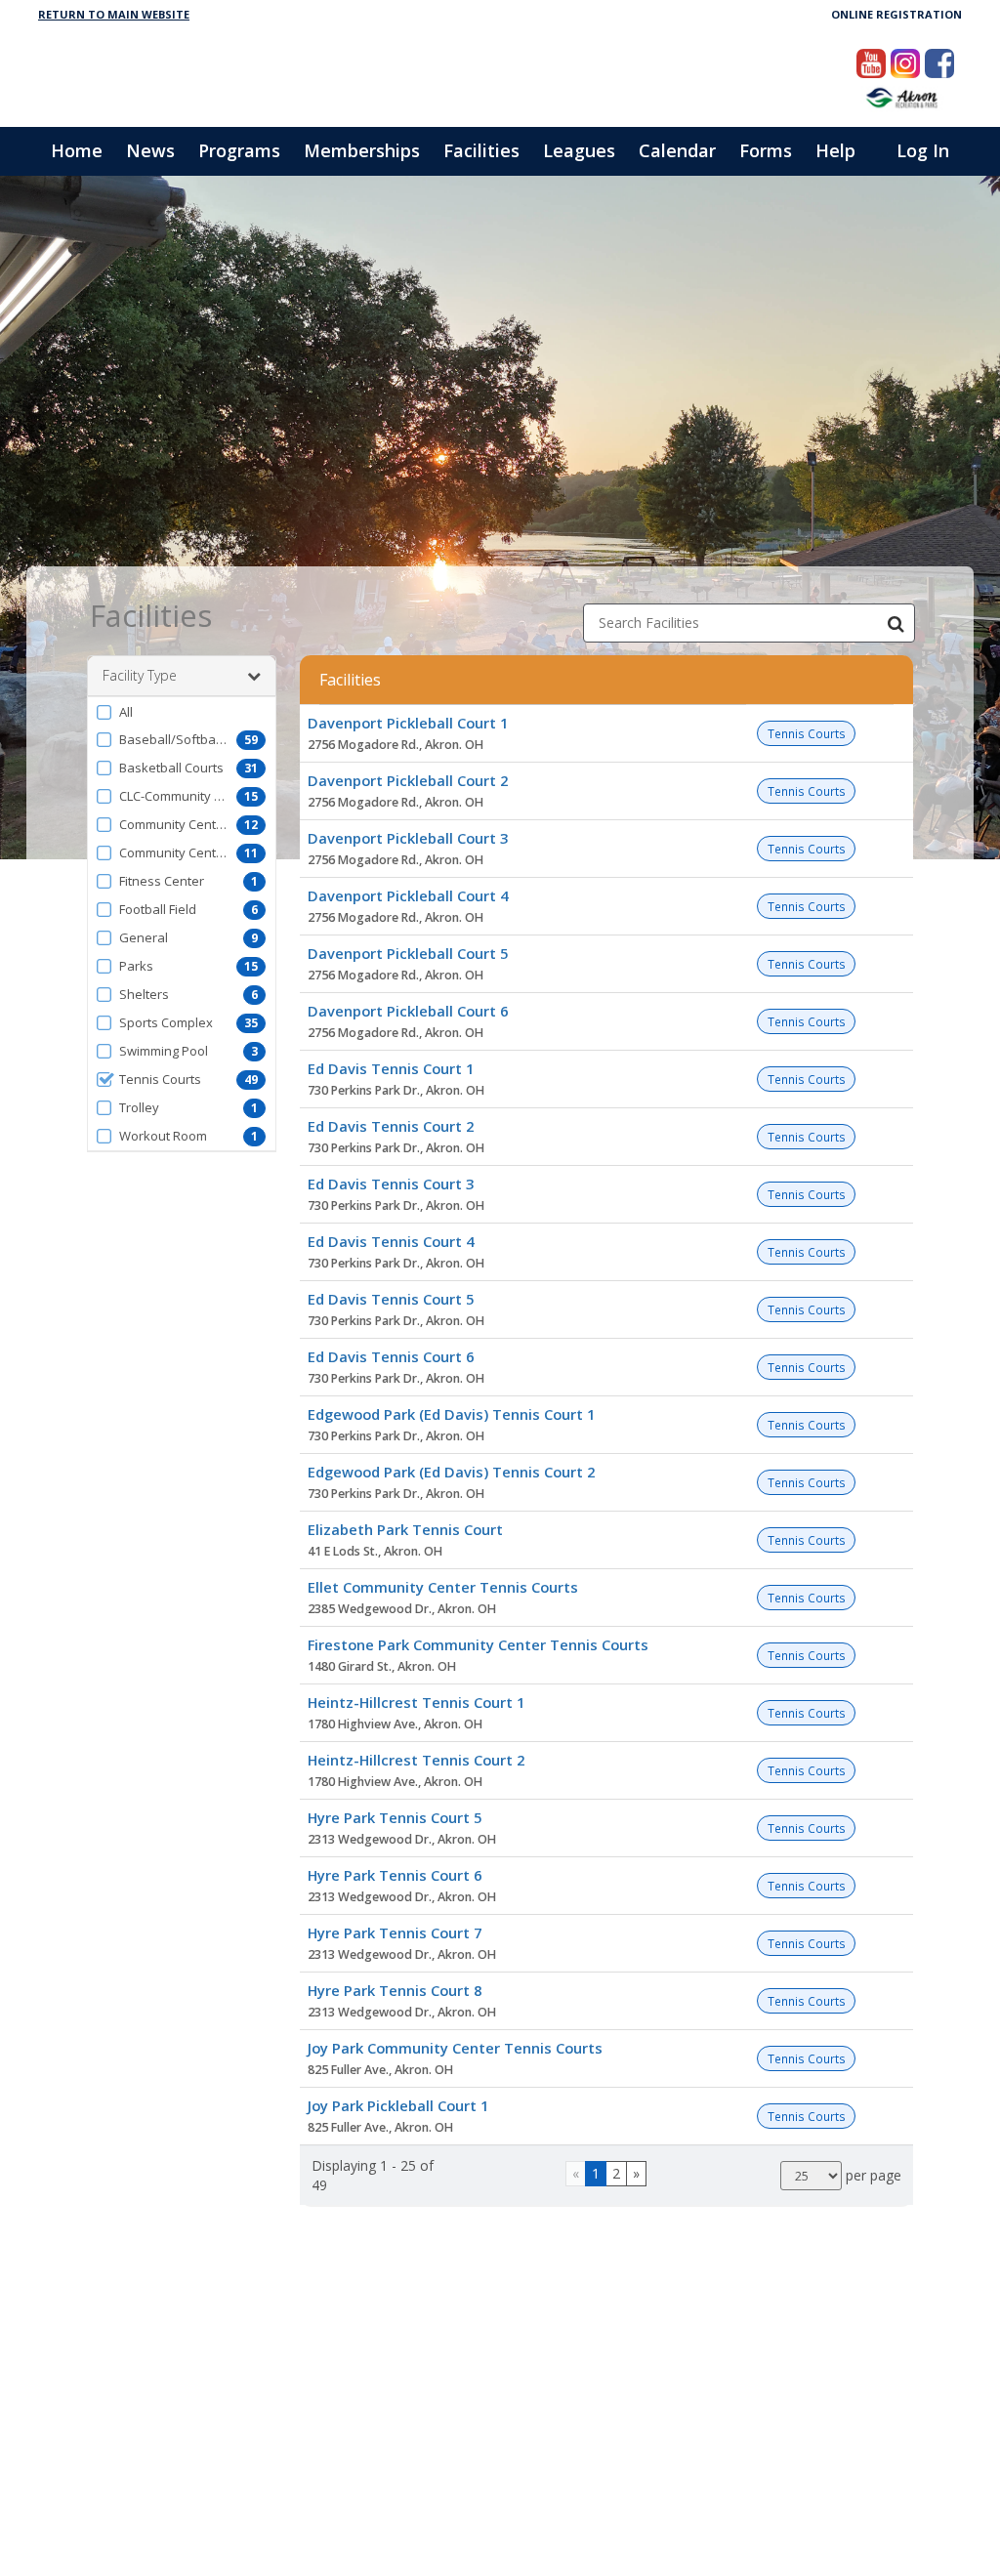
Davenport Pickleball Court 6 (408, 1011)
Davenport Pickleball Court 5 (408, 953)
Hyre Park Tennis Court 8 (395, 1990)
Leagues (579, 150)
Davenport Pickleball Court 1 (408, 723)
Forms (766, 150)
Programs (239, 150)
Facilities (481, 150)
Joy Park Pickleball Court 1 (398, 2105)
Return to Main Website (114, 14)
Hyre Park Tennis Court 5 (395, 1817)
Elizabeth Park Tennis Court (405, 1529)
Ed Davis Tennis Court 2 (391, 1126)
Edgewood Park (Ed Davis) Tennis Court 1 (451, 1414)
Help (835, 150)
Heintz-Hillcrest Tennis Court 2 (416, 1760)
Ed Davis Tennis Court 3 (391, 1184)
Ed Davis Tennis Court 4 (391, 1241)
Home (77, 150)
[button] (182, 712)
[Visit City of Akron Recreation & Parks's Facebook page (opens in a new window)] (939, 63)
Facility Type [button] (140, 675)
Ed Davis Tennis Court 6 (391, 1356)
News (150, 150)
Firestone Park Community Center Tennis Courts (478, 1644)
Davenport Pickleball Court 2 (408, 780)
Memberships (362, 150)
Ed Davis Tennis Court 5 (391, 1299)
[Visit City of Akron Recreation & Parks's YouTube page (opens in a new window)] (871, 63)
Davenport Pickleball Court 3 (408, 838)
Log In (923, 150)
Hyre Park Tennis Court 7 (395, 1932)
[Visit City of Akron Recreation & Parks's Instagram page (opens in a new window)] (905, 63)
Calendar (677, 150)
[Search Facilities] (896, 623)
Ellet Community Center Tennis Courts (443, 1587)
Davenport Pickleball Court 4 (408, 895)
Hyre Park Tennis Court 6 (395, 1875)
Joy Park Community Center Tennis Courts (455, 2048)
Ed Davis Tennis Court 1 (391, 1068)
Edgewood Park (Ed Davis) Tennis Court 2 (451, 1472)
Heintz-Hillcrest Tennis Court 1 (416, 1702)
